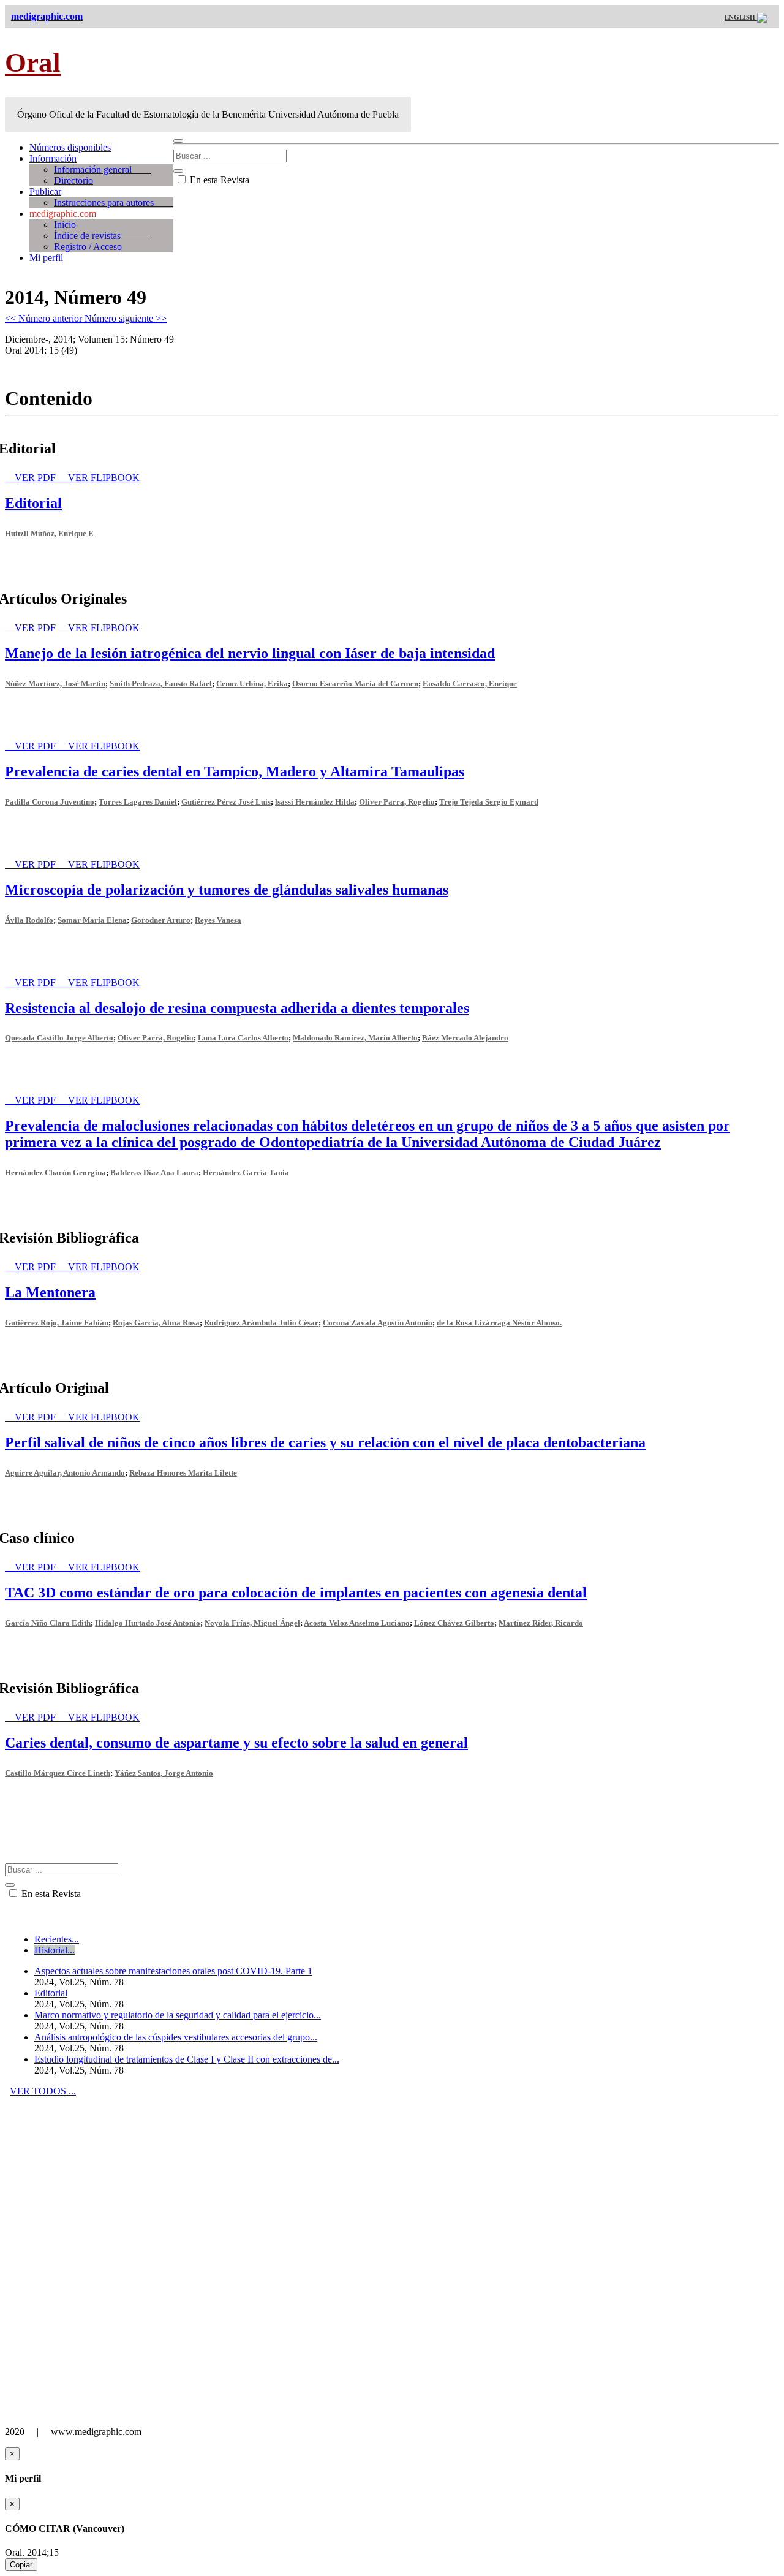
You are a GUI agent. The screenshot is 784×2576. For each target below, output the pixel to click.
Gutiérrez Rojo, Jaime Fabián (57, 1323)
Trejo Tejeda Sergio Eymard (489, 802)
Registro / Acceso (88, 247)
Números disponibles (70, 147)
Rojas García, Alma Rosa (156, 1323)
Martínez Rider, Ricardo (541, 1623)
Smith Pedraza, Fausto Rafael (161, 684)
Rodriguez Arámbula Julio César (261, 1323)
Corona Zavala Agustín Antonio (378, 1323)
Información (53, 158)
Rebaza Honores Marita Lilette (183, 1473)
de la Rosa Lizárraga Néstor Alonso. (499, 1323)
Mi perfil (46, 258)
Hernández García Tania (246, 1172)
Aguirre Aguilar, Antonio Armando (65, 1473)
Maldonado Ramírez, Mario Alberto (355, 1038)
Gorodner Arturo (161, 920)
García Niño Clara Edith (48, 1623)
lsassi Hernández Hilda (315, 802)
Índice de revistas (102, 236)
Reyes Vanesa (218, 920)
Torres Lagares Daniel (138, 802)
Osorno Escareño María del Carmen (355, 684)
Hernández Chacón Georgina (55, 1172)
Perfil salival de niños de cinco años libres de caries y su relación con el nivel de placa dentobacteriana (325, 1442)
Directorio (73, 180)
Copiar (21, 2565)
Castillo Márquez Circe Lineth (58, 1773)
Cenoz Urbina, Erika (252, 684)
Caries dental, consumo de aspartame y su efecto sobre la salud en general (236, 1743)
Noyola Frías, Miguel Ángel (252, 1623)
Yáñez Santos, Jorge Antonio (164, 1773)
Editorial (33, 503)
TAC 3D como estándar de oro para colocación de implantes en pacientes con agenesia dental (296, 1593)
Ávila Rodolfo (29, 920)
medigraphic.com (63, 214)
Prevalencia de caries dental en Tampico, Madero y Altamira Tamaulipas (235, 771)
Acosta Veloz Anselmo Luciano (357, 1623)
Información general (103, 169)
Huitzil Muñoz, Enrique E (49, 533)
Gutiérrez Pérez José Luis (226, 802)
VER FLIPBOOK (104, 478)
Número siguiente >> (126, 318)
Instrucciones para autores (114, 203)
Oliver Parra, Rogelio (397, 802)
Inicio (65, 225)
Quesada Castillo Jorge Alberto (59, 1038)
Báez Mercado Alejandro (465, 1038)
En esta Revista (218, 180)
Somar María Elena (92, 920)
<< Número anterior (45, 318)
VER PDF (36, 478)
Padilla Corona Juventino (50, 802)
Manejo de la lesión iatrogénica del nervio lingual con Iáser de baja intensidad (250, 653)
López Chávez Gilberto (454, 1623)
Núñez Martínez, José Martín (55, 684)
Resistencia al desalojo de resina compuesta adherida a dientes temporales (237, 1008)
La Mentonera (50, 1292)
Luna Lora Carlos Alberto (243, 1038)
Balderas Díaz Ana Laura (154, 1172)
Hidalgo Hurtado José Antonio (148, 1623)
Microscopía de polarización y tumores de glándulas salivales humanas (227, 890)
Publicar (45, 191)
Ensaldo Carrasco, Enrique (470, 684)
